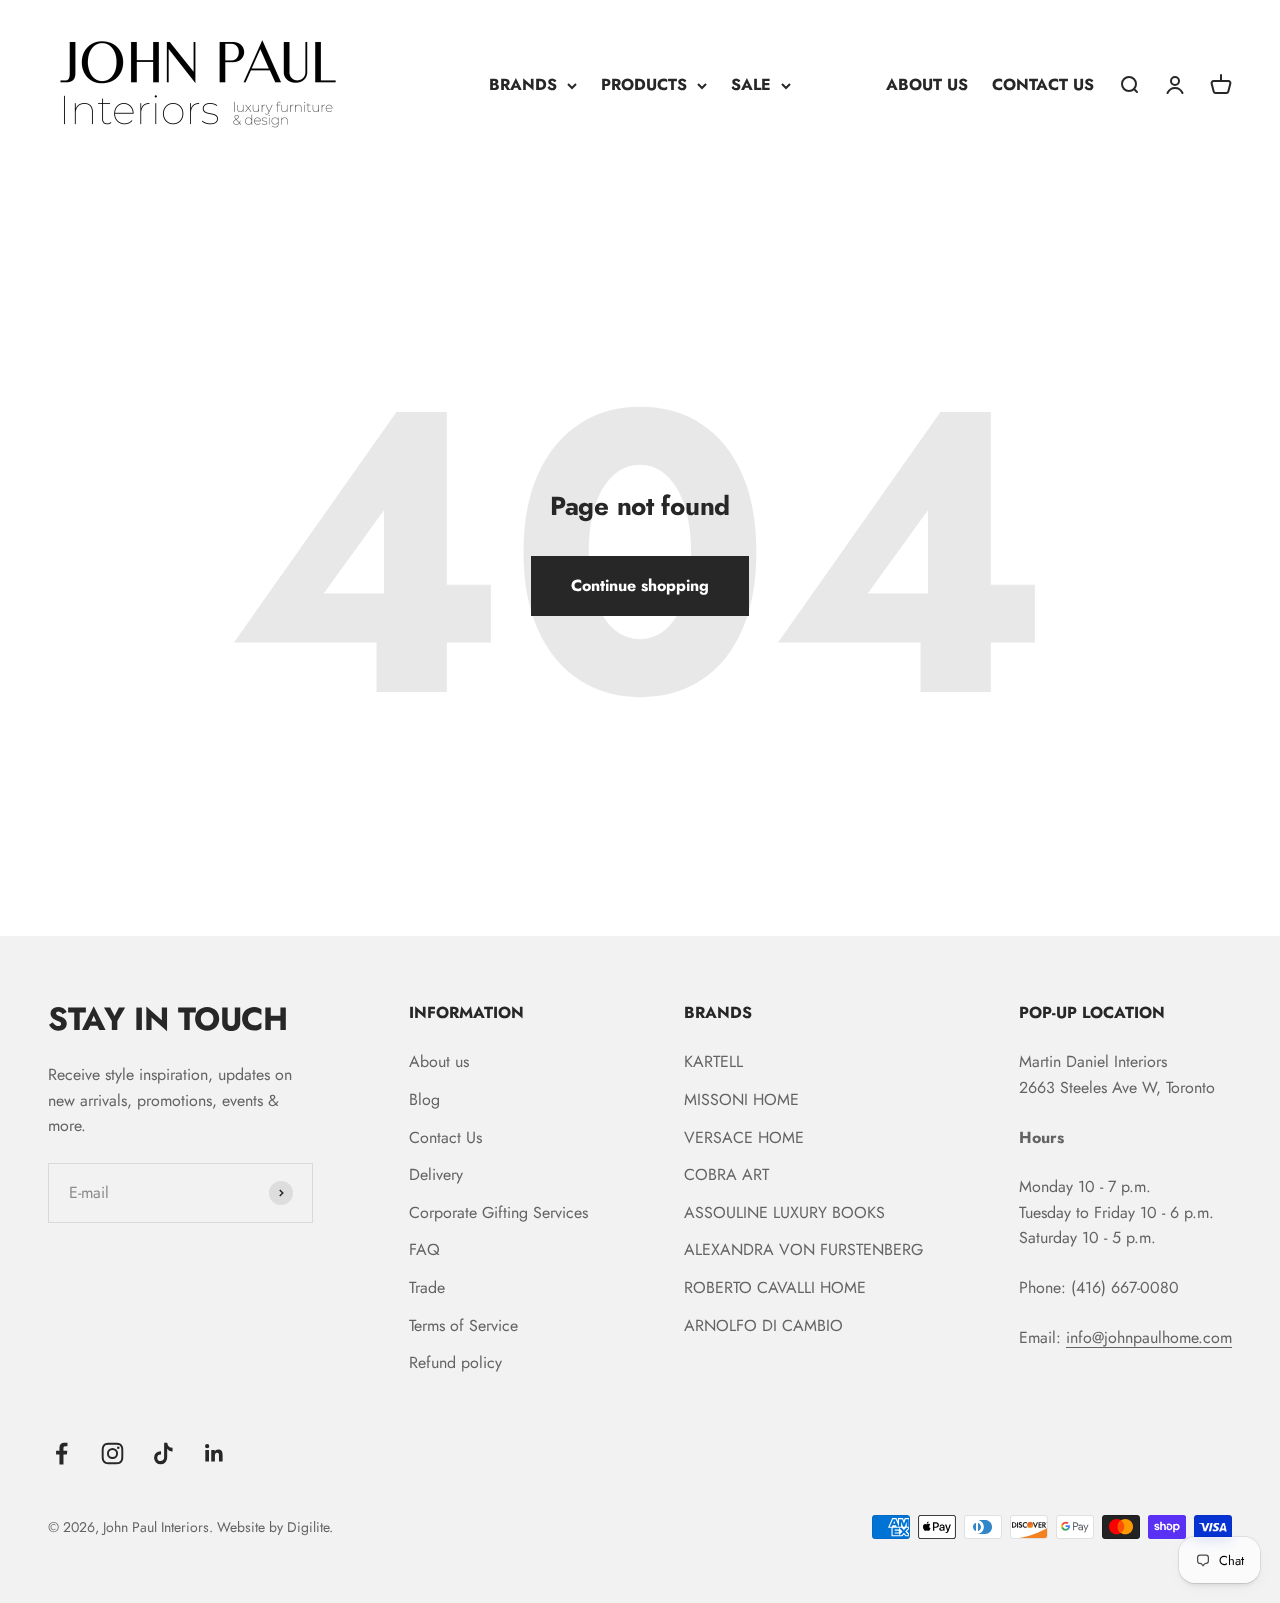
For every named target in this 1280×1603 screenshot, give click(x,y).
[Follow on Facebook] (61, 1453)
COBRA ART (726, 1174)
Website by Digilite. (275, 1527)
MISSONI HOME (741, 1099)
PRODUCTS (644, 84)
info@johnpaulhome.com (1149, 1337)
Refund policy (455, 1362)
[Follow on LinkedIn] (214, 1453)
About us (439, 1061)
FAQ (424, 1249)
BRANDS (523, 84)
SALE (751, 84)
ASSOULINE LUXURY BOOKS (784, 1212)
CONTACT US (1043, 84)
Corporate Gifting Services (498, 1212)
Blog (424, 1099)
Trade (427, 1287)
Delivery (436, 1174)
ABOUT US (927, 84)
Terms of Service (463, 1325)
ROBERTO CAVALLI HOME (775, 1287)
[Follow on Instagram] (112, 1453)
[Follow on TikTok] (163, 1453)
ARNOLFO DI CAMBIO (763, 1325)
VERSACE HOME (744, 1137)
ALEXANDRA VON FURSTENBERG (803, 1249)
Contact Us (445, 1137)
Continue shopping (640, 585)
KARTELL (713, 1061)
